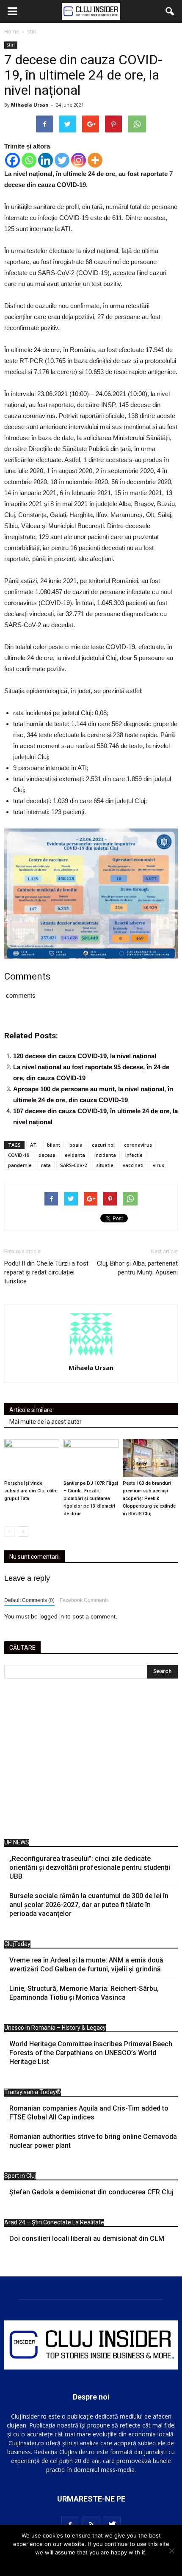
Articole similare (31, 1410)
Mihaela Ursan (30, 105)
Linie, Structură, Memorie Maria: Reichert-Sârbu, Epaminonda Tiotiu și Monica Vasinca (84, 1993)
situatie (105, 1165)
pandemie (20, 1165)
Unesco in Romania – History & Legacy (55, 2028)
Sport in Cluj (20, 2176)
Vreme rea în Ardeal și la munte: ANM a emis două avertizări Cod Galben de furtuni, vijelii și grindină (86, 1965)
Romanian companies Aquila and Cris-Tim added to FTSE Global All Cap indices (89, 2113)
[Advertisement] (91, 1761)
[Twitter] (62, 160)
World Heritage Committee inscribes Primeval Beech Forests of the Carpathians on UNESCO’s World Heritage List (91, 2053)
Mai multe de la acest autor (45, 1422)
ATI (34, 1145)
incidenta (105, 1155)
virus (159, 1165)
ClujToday (17, 1944)
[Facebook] (12, 160)
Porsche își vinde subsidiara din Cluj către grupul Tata (31, 1491)
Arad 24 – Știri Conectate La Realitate (54, 2222)
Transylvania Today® (33, 2092)
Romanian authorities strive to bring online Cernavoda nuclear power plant (93, 2141)
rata (46, 1165)
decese (47, 1155)
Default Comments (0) (29, 1600)
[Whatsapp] (29, 160)
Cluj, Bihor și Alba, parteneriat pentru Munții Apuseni (137, 1268)
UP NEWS (17, 1842)
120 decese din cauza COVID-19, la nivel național (85, 1056)
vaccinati (133, 1165)
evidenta (75, 1155)
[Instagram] (79, 160)
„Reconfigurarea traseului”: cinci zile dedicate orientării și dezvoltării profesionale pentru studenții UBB (90, 1867)
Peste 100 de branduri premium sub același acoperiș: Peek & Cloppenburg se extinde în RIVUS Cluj (149, 1499)
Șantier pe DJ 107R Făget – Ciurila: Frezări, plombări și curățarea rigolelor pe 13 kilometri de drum (91, 1499)
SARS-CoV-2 (73, 1165)
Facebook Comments (84, 1600)
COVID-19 (19, 1155)
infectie (134, 1155)
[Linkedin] (45, 160)
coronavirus (138, 1145)
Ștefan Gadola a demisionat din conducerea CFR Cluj (91, 2192)
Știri (11, 45)
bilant (54, 1145)
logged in (52, 1616)
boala (76, 1145)
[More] (95, 160)
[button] (170, 11)
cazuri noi (103, 1145)
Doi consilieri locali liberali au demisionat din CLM (87, 2239)
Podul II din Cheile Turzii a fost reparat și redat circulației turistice (46, 1272)
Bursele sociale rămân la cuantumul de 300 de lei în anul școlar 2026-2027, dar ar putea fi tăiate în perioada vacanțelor (89, 1905)
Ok (91, 2563)
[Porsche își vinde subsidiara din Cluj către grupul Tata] (32, 1458)
